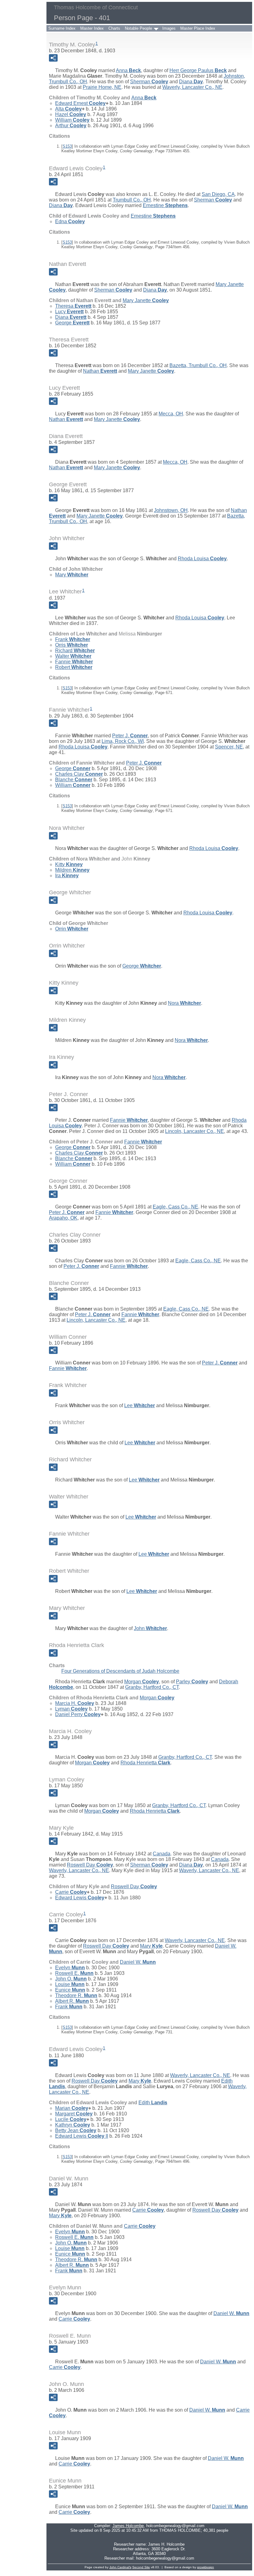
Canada (162, 1854)
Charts (114, 28)
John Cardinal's (120, 2567)
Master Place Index (198, 28)
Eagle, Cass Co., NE (175, 1207)
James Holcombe (128, 2526)
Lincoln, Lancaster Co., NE (195, 1131)
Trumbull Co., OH (132, 200)
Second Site (141, 2567)
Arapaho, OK (63, 1218)
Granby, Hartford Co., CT (152, 1687)
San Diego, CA (218, 194)
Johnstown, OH (171, 510)
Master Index (92, 28)
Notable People (138, 28)
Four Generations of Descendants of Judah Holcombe (120, 1671)
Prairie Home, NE (102, 87)
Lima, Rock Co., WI (123, 741)
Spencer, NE (229, 747)
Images (169, 28)
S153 (67, 146)
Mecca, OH (171, 414)
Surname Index (62, 28)
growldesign (206, 2567)
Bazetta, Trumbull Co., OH (198, 365)
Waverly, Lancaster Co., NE (192, 87)
